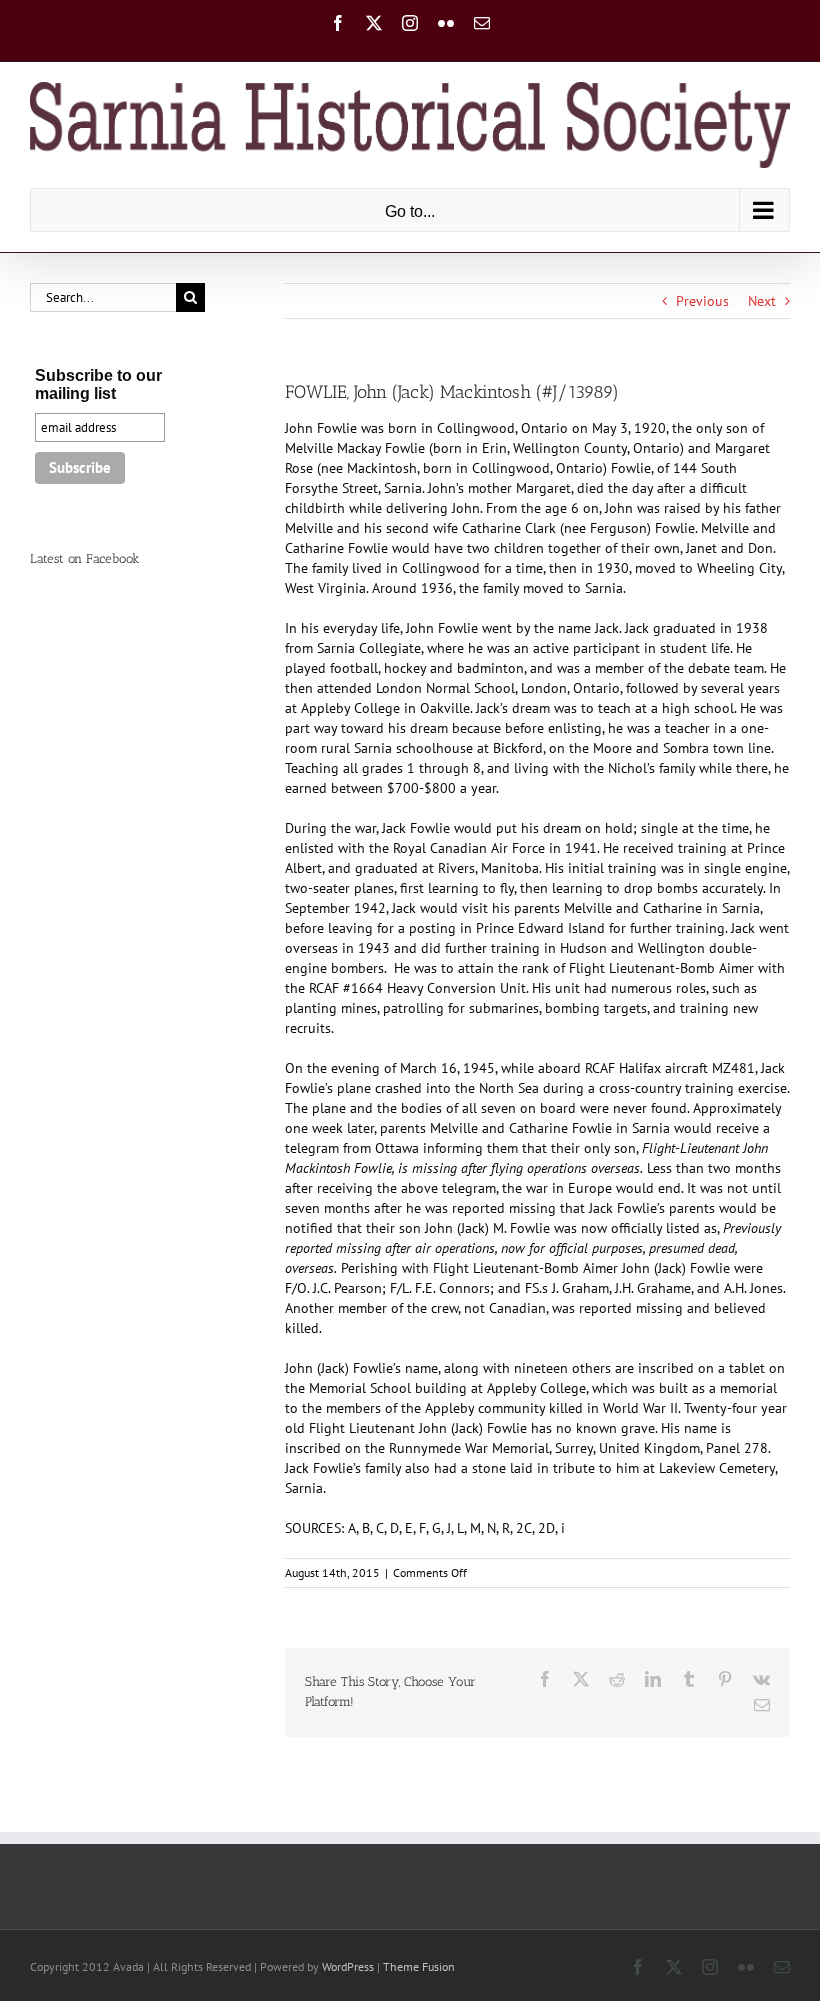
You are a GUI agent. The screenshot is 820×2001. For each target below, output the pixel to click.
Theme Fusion (419, 1966)
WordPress (348, 1966)
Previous (702, 301)
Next (762, 301)
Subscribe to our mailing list (98, 384)
